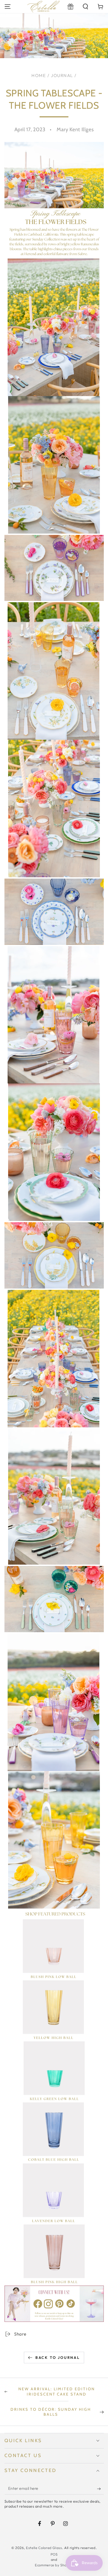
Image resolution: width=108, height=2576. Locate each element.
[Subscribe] (100, 2489)
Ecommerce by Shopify (54, 2565)
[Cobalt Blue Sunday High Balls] (53, 2133)
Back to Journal (58, 2358)
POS (54, 2554)
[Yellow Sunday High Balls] (53, 2011)
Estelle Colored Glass (44, 2548)
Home (39, 75)
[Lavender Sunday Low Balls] (53, 2194)
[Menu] (7, 6)
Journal (62, 75)
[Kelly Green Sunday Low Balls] (54, 2072)
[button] (86, 6)
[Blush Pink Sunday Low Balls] (53, 1950)
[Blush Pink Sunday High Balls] (54, 2255)
